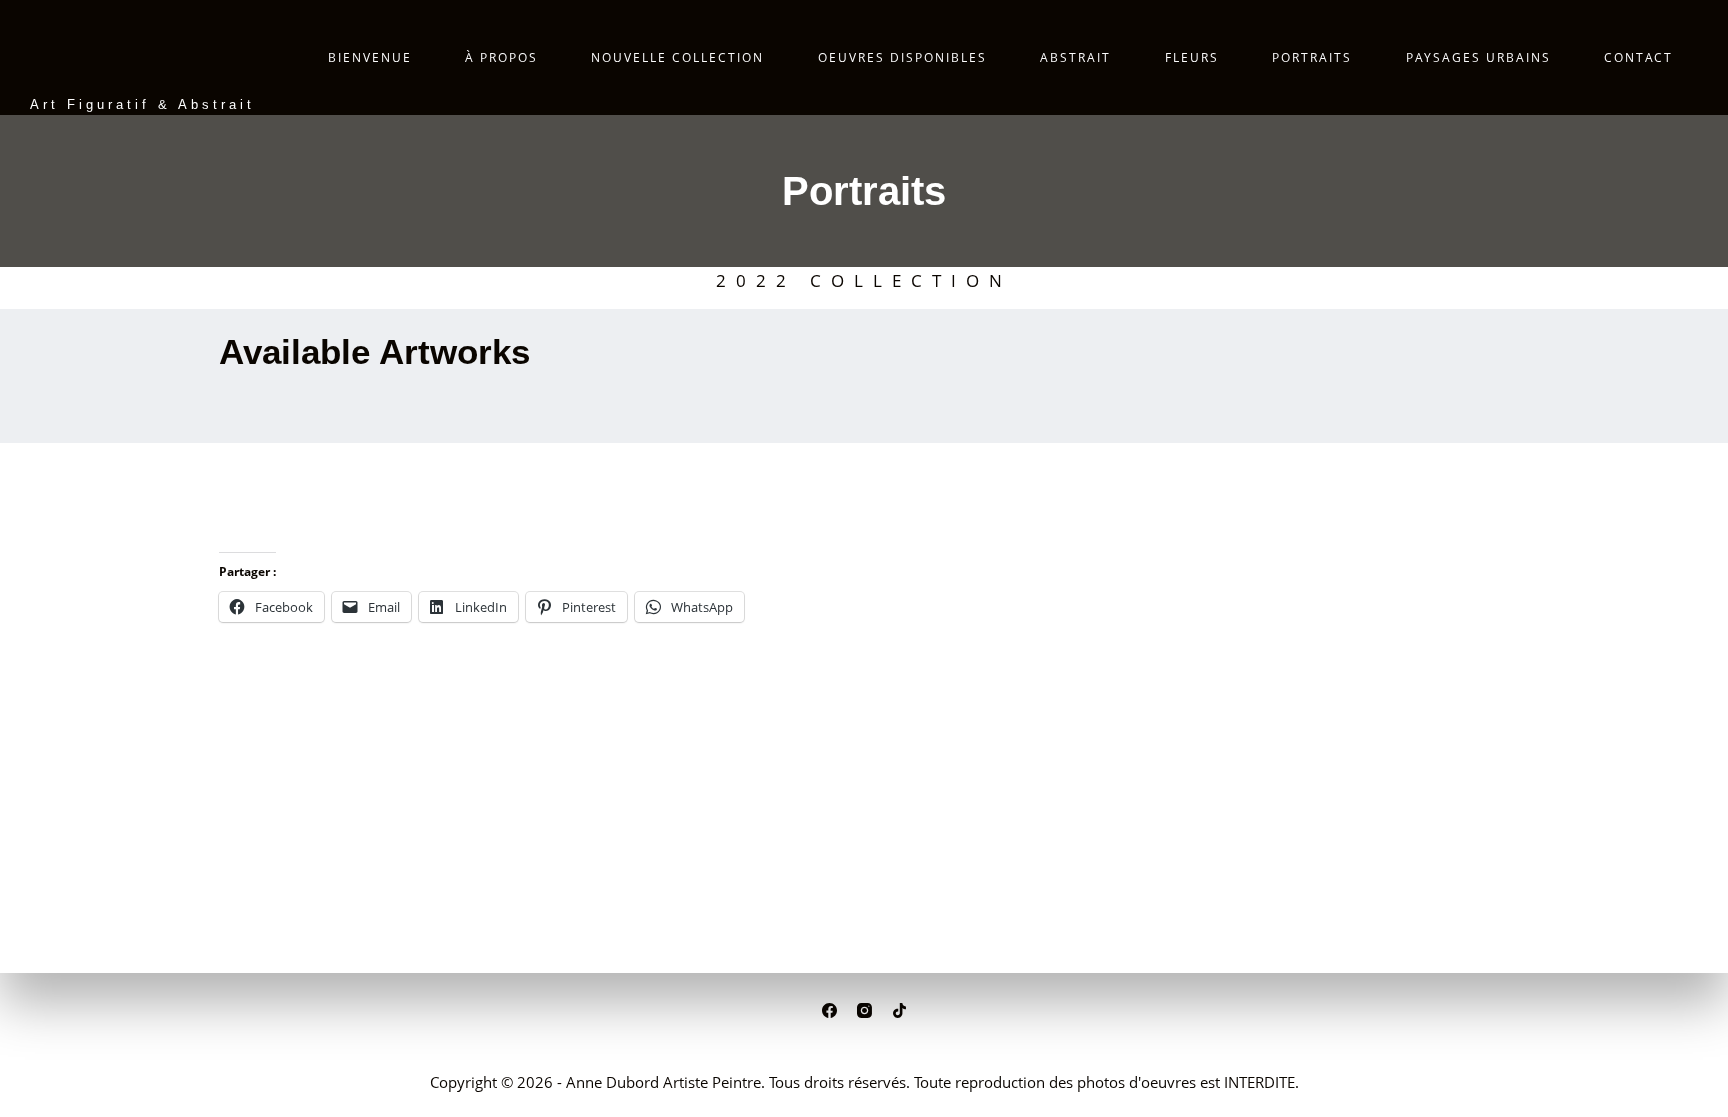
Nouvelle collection (677, 57)
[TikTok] (899, 1010)
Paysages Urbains (1478, 57)
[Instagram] (864, 1010)
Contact (1638, 57)
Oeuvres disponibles (902, 57)
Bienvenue (370, 57)
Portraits (1312, 57)
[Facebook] (829, 1010)
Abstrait (1075, 57)
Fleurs (1192, 57)
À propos (501, 57)
